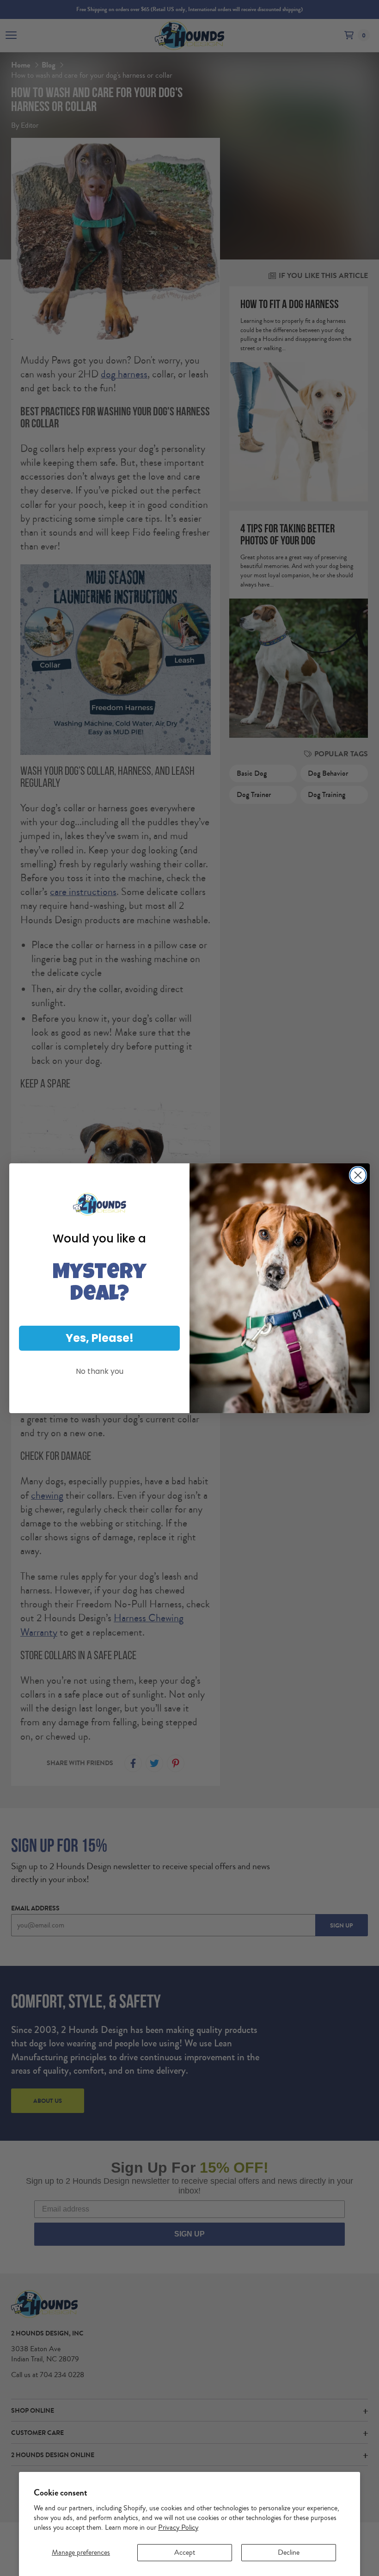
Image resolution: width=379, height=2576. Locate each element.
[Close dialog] (358, 1175)
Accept (185, 2552)
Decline (289, 2552)
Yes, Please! (100, 1338)
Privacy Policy (178, 2527)
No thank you (100, 1371)
